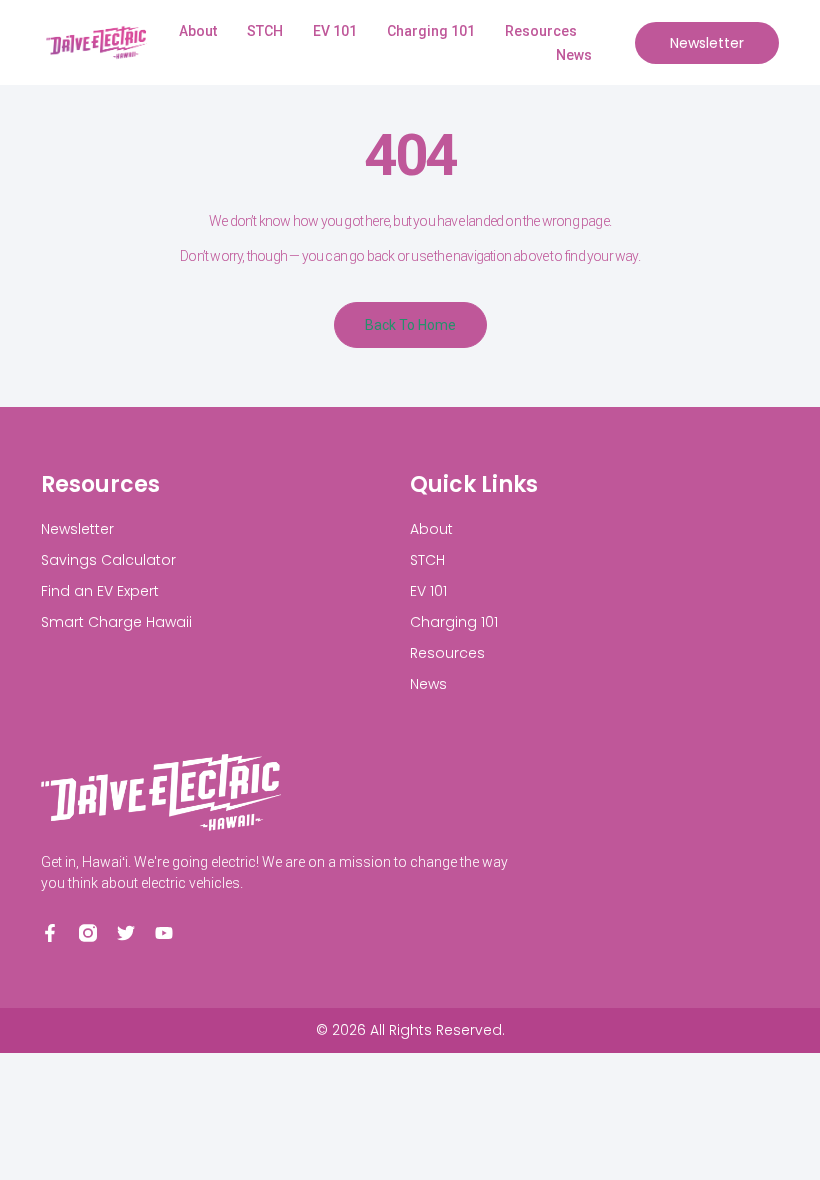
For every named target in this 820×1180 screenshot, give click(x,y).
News (574, 55)
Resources (541, 31)
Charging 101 (431, 31)
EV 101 (335, 31)
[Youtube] (164, 933)
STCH (265, 31)
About (198, 31)
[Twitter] (126, 933)
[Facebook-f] (50, 933)
